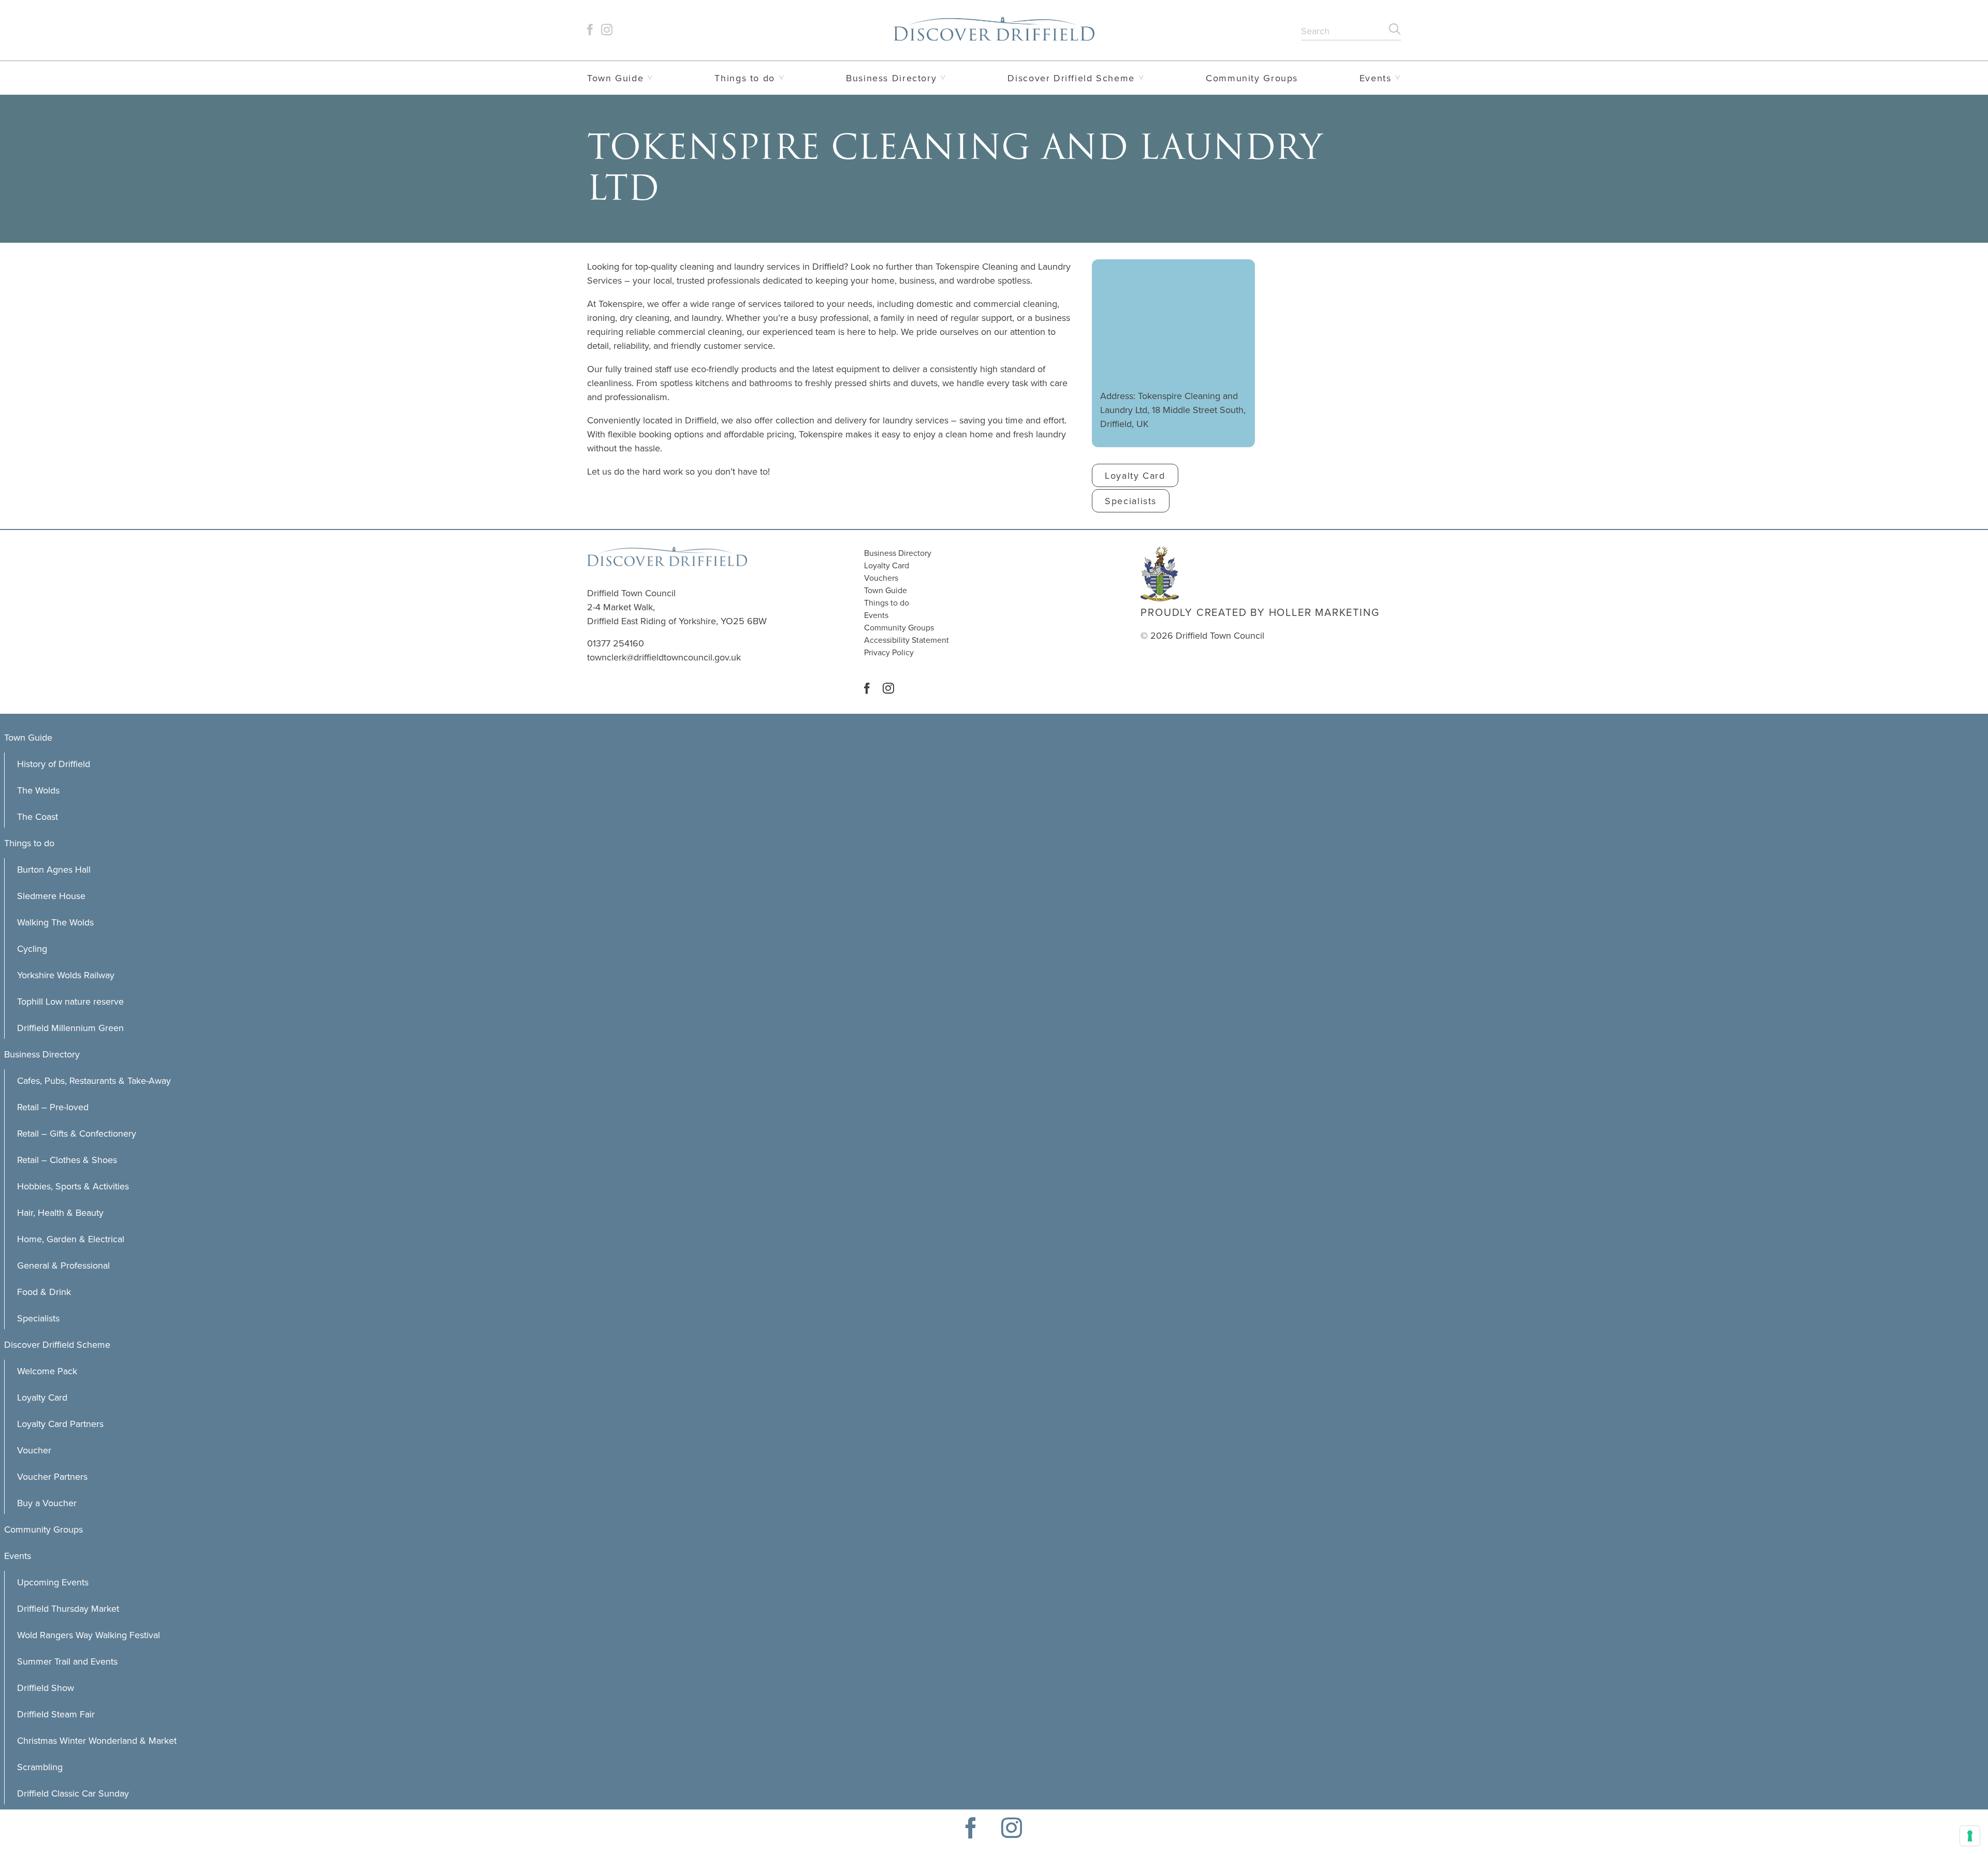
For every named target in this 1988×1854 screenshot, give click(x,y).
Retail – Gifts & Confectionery (77, 1133)
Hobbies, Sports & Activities (73, 1186)
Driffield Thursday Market (68, 1608)
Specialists (38, 1318)
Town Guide (615, 78)
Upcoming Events (53, 1582)
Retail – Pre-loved (53, 1107)
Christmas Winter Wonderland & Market (97, 1740)
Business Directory (891, 78)
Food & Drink (44, 1292)
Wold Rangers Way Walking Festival (89, 1635)
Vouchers (881, 578)
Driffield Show (46, 1688)
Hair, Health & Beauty (60, 1212)
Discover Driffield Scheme (1071, 78)
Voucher (34, 1450)
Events (1376, 78)
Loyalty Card (887, 565)
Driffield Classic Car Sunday (73, 1793)
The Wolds (38, 790)
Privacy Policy (889, 652)
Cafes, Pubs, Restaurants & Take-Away (94, 1080)
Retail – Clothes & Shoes (67, 1160)
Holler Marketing (1324, 612)
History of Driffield (54, 764)
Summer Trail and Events (67, 1661)
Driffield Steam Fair (56, 1714)
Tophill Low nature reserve (70, 1001)
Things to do (744, 78)
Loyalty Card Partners (60, 1424)
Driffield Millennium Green (70, 1028)
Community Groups (1252, 78)
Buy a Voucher (47, 1503)
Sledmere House (51, 896)
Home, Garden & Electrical (71, 1239)
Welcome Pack (47, 1371)
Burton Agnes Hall (54, 869)
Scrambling (40, 1767)
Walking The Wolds (55, 922)
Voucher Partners (52, 1476)
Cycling (32, 948)
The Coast (38, 816)
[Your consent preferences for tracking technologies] (1970, 1836)
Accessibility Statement (907, 640)
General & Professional (63, 1265)
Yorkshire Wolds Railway (66, 975)
